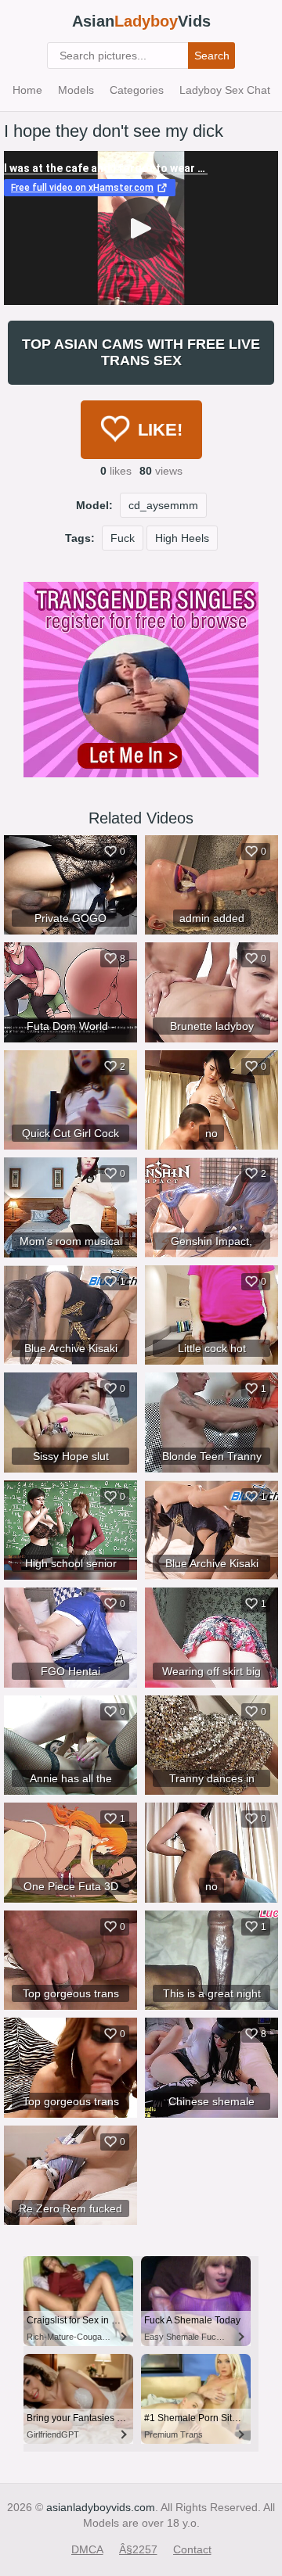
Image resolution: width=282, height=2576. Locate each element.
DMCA (87, 2549)
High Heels (182, 538)
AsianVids (141, 21)
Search (212, 56)
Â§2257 (138, 2549)
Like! (160, 430)
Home (27, 90)
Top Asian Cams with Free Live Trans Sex (141, 352)
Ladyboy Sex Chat (225, 90)
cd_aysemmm (163, 505)
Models (76, 90)
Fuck (123, 538)
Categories (137, 90)
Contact (192, 2549)
